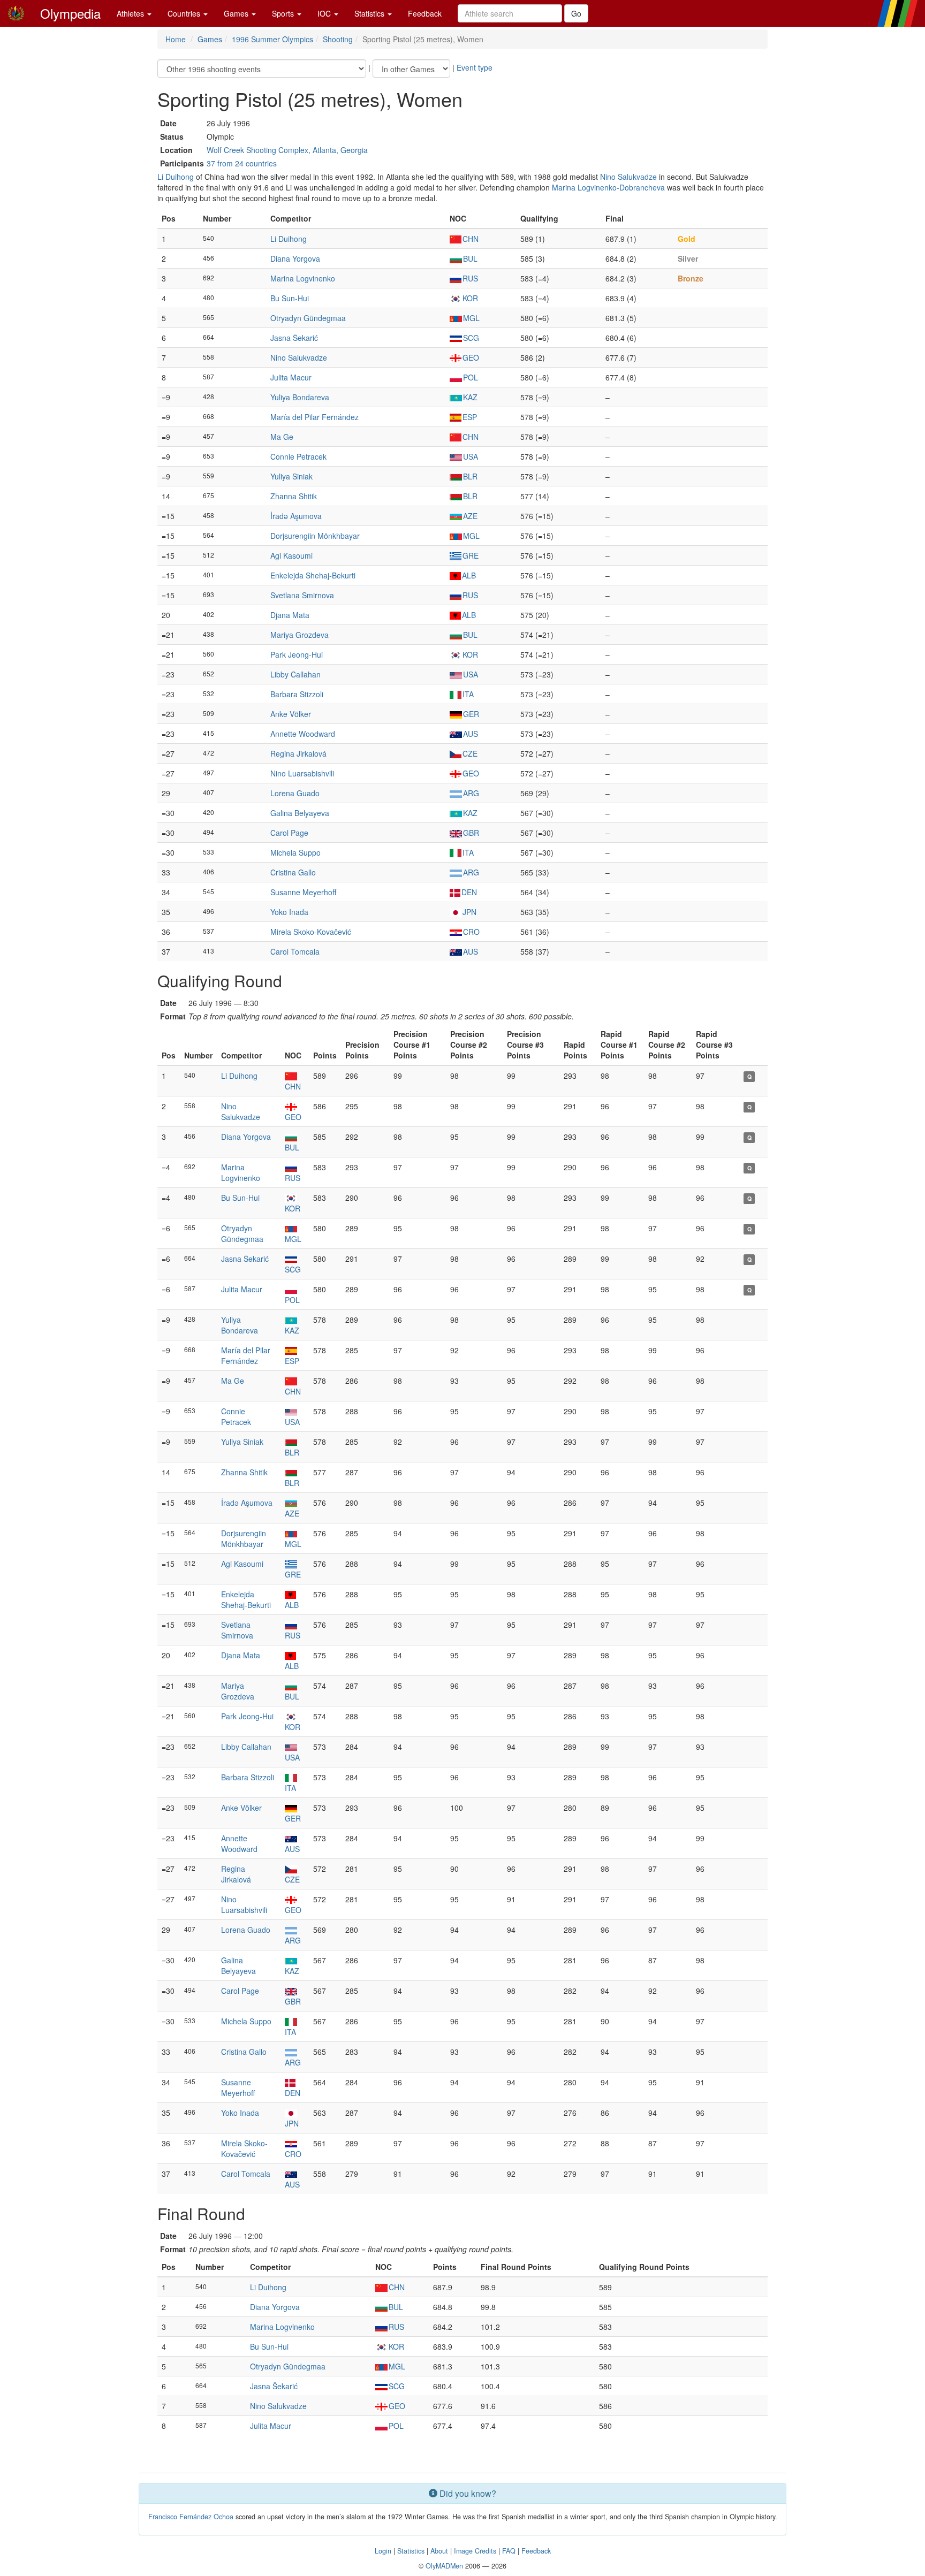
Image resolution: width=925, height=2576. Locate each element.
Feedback (425, 13)
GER (471, 714)
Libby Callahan (295, 674)
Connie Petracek (298, 456)
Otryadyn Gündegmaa (308, 318)
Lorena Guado (295, 793)
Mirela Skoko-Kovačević (311, 932)
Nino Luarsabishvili (302, 773)
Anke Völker (291, 714)
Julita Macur (291, 377)
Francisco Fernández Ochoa (191, 2517)
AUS (471, 734)
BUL (470, 258)
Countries (185, 13)
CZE (470, 753)
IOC (325, 13)
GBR (471, 833)
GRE (471, 555)
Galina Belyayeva (300, 813)
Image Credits (475, 2551)
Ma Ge (282, 437)
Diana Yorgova (295, 258)
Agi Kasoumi (291, 555)
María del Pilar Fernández (314, 417)
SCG (471, 338)
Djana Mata (290, 615)
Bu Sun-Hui (290, 298)
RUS (470, 278)
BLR (470, 476)
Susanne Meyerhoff (303, 892)
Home (176, 39)
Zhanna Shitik (294, 496)
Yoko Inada (289, 912)
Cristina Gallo (293, 872)
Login (383, 2551)
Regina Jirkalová (298, 753)
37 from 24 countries (242, 163)
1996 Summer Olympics (272, 39)
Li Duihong (176, 177)
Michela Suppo (295, 852)
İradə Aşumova (296, 516)
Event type (475, 67)
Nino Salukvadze (628, 177)
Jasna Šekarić (294, 338)
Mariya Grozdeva (300, 635)
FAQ (509, 2551)
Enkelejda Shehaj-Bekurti (313, 575)
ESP (470, 417)
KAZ (470, 397)
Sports (284, 13)
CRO (471, 932)
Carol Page (289, 833)
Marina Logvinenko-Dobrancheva (608, 187)
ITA (468, 694)
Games (237, 13)
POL (471, 377)
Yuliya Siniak (291, 476)
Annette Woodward (303, 734)
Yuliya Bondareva (300, 397)
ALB (469, 575)
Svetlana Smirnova (302, 595)
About (439, 2551)
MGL (471, 318)
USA (471, 456)
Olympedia (70, 13)
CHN (471, 239)
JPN (469, 912)
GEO (471, 357)
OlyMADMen (444, 2566)
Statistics (370, 13)
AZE (470, 516)
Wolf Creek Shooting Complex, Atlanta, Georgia (287, 150)
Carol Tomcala (295, 951)
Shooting (338, 39)
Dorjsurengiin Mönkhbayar (315, 536)
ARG (471, 793)
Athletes (131, 13)
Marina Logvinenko (303, 278)
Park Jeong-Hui (297, 654)
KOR (470, 298)
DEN (469, 892)
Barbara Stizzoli (297, 694)
